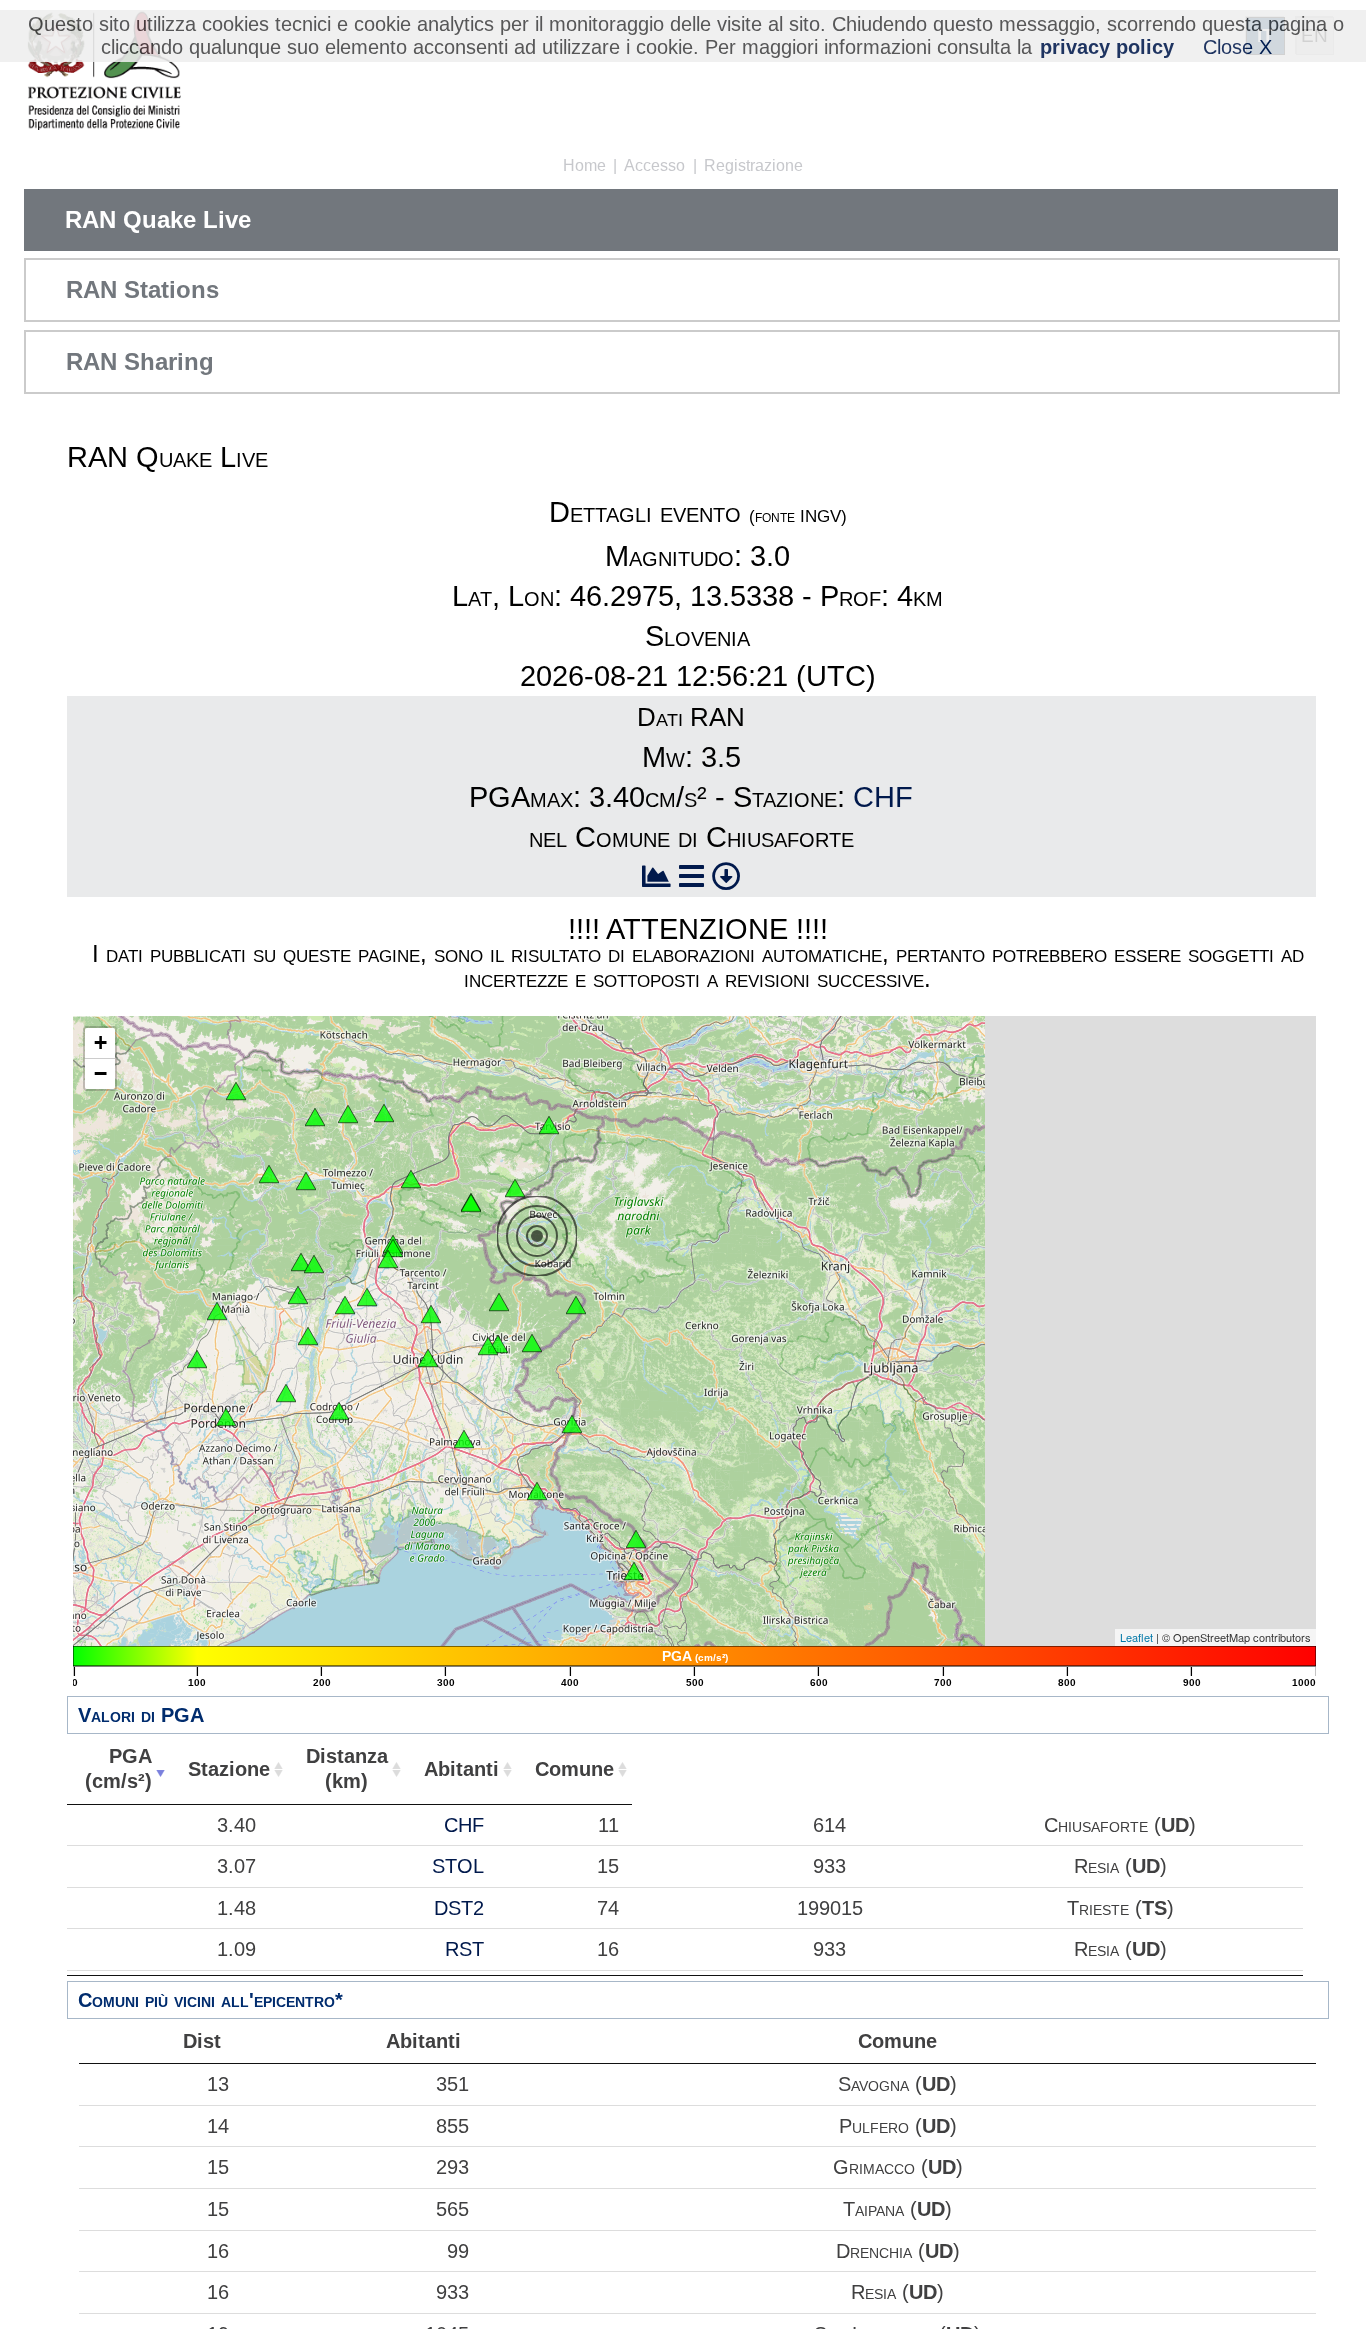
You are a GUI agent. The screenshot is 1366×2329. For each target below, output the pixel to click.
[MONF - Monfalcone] (537, 1491)
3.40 (236, 1825)
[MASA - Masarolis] (499, 1302)
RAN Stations (142, 289)
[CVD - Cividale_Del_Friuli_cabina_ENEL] (488, 1346)
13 (218, 2084)
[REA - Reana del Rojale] (431, 1314)
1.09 (236, 1949)
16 (218, 2251)
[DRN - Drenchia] (576, 1305)
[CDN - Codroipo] (339, 1411)
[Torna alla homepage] (103, 72)
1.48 (236, 1908)
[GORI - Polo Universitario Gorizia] (572, 1424)
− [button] (100, 1073)
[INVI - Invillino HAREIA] (306, 1181)
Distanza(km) (347, 1768)
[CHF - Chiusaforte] (515, 1188)
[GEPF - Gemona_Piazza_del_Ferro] (393, 1248)
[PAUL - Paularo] (384, 1113)
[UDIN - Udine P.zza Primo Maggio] (428, 1358)
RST (464, 1949)
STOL (458, 1866)
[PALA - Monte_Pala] (314, 1264)
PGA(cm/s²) (118, 1768)
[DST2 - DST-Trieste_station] (634, 1571)
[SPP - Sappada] (236, 1091)
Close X (1237, 47)
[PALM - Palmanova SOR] (464, 1439)
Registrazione (753, 165)
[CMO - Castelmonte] (532, 1343)
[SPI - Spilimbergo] (308, 1336)
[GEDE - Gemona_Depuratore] (388, 1259)
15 (218, 2167)
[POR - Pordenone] (226, 1417)
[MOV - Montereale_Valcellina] (217, 1311)
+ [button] (100, 1042)
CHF (883, 797)
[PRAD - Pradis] (301, 1262)
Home (584, 165)
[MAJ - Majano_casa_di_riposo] (367, 1297)
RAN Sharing (140, 361)
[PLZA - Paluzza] (348, 1114)
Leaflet (1136, 1637)
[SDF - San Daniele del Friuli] (345, 1305)
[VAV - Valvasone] (286, 1393)
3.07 (236, 1866)
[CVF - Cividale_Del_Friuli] (498, 1344)
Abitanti (461, 1769)
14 (218, 2126)
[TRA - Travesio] (298, 1295)
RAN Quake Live (158, 219)
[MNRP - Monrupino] (636, 1539)
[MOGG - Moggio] (411, 1179)
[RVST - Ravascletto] (315, 1117)
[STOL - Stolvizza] (471, 1203)
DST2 (459, 1908)
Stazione (229, 1769)
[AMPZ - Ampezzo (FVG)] (269, 1174)
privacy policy (1107, 47)
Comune (574, 1769)
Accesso (654, 165)
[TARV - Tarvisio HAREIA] (549, 1125)
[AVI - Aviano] (197, 1359)
